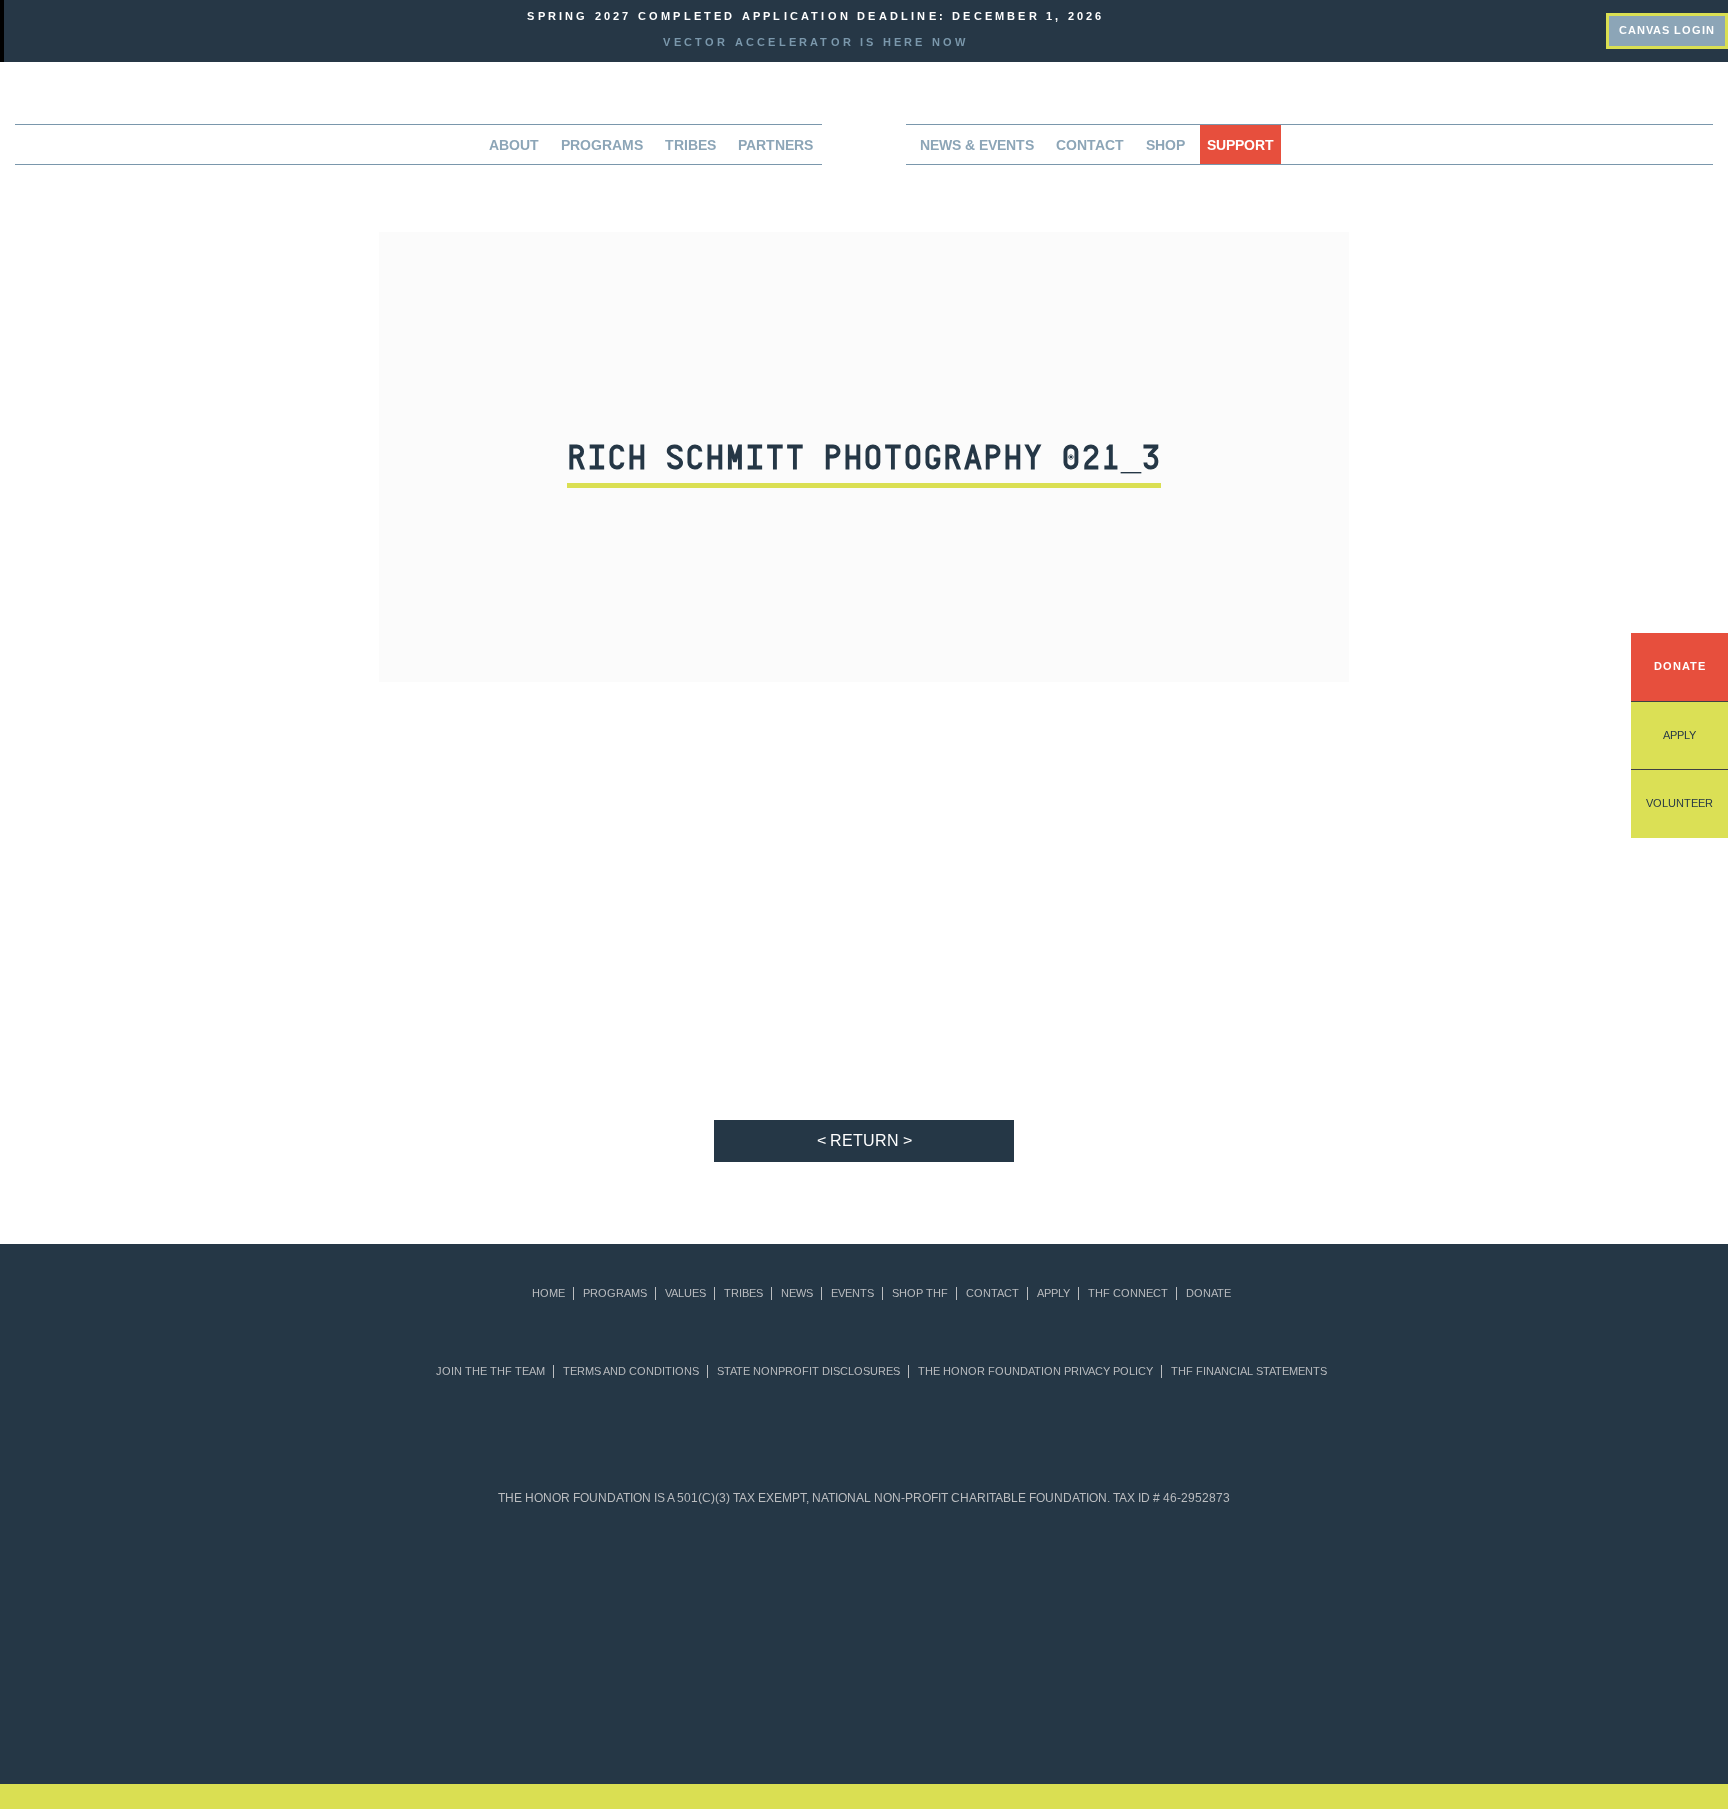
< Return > (864, 1140)
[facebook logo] (1552, 28)
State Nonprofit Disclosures (808, 1371)
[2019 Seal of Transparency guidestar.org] (525, 1577)
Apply (1679, 735)
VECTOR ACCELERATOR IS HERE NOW (815, 42)
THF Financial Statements (1249, 1371)
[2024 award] (1197, 1695)
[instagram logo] (1588, 28)
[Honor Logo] (864, 150)
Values (685, 1293)
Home (548, 1293)
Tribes (690, 145)
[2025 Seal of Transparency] (1202, 1577)
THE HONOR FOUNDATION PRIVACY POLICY (1035, 1371)
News (797, 1293)
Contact (1090, 145)
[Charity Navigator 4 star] (815, 1577)
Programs (615, 1293)
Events (852, 1293)
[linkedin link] (1516, 28)
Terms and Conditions (631, 1371)
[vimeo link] (1480, 28)
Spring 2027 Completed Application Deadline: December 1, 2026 (815, 16)
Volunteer (1679, 803)
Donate (1680, 666)
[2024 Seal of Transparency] (1106, 1577)
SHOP (1165, 145)
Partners (775, 145)
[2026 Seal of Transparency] (1299, 1577)
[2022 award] (864, 1695)
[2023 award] (1030, 1695)
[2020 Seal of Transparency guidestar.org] (622, 1577)
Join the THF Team (490, 1371)
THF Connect (1128, 1293)
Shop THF (920, 1293)
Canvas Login (1667, 30)
